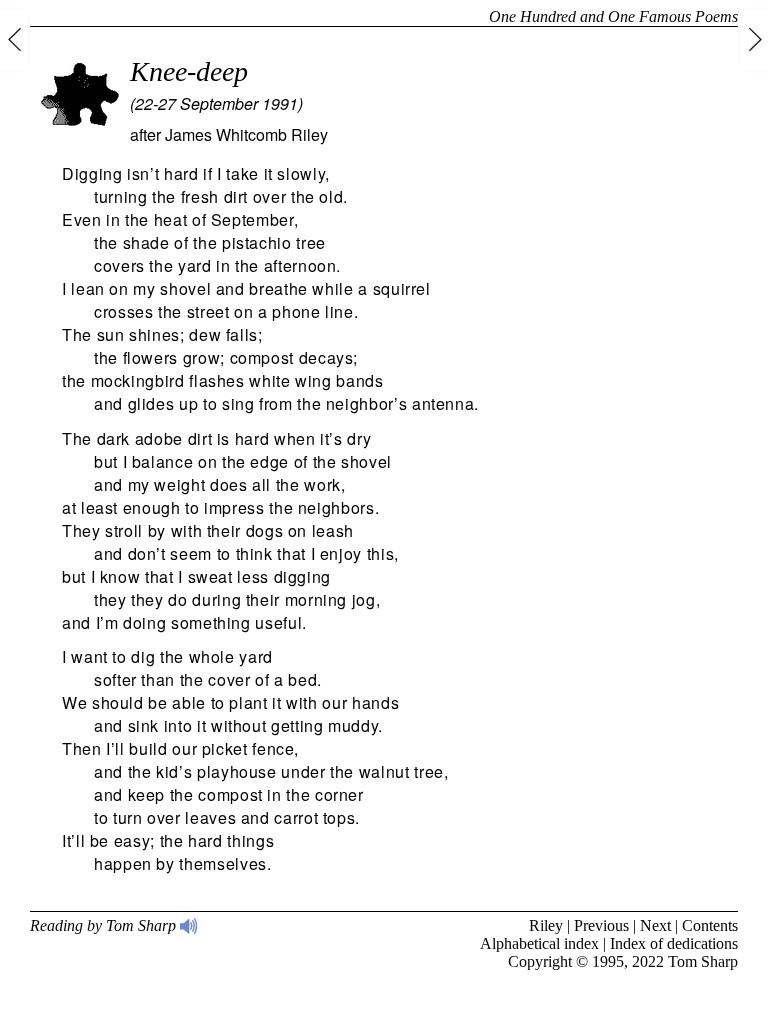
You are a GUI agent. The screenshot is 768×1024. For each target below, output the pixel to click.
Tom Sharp (703, 961)
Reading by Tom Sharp (105, 925)
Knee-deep (189, 71)
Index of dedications (674, 943)
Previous (601, 925)
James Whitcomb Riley (246, 134)
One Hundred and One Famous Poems (613, 16)
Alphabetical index (539, 943)
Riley (546, 925)
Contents (710, 925)
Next (655, 925)
